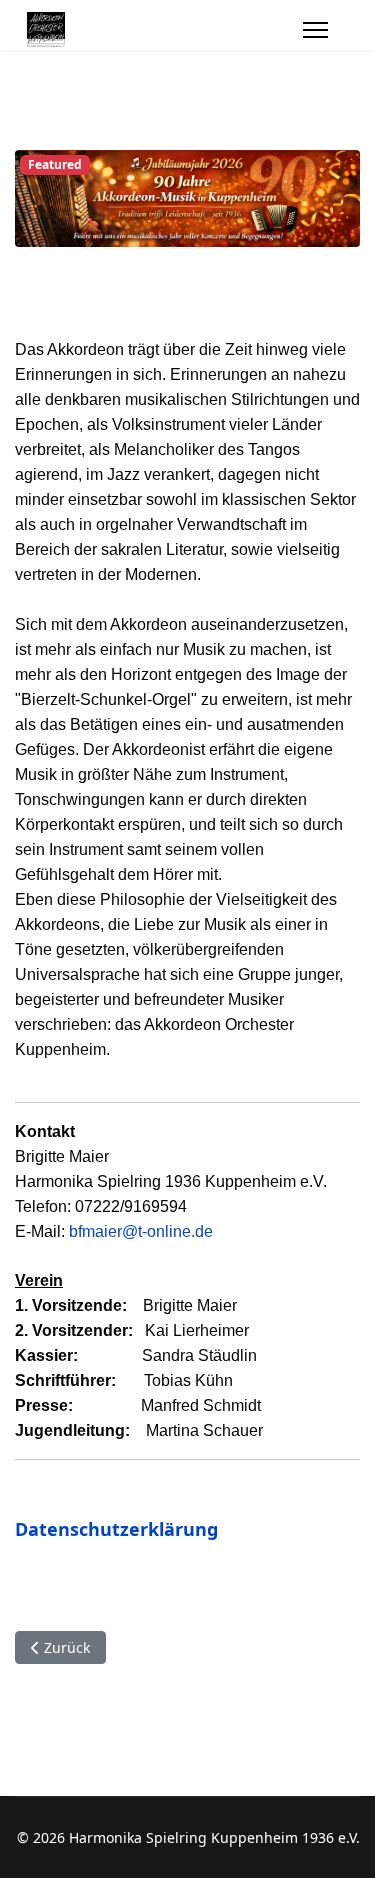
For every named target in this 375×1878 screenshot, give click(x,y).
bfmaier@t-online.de (141, 1231)
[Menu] (315, 30)
